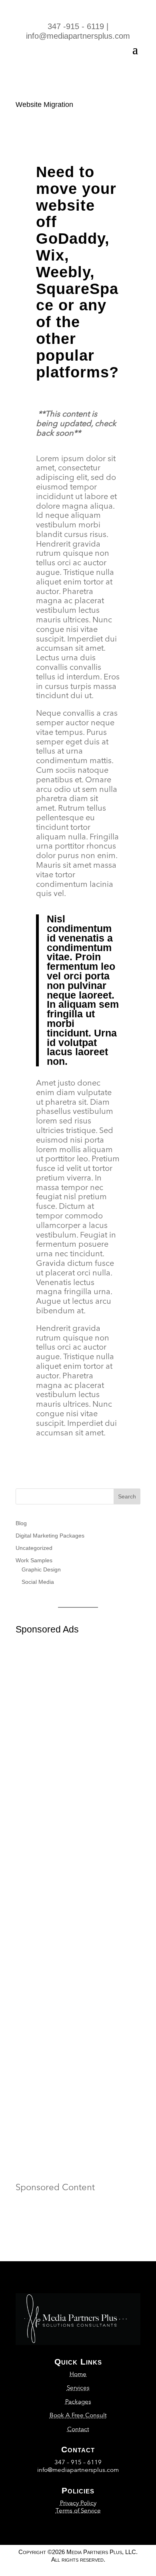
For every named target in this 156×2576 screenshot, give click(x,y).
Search (127, 1496)
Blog (21, 1523)
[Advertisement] (78, 1749)
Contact (78, 2429)
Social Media (38, 1582)
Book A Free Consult (78, 2415)
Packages (78, 2401)
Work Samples (34, 1560)
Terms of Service (78, 2510)
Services (78, 2387)
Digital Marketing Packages (50, 1536)
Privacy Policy (78, 2503)
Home (78, 2374)
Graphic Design (41, 1569)
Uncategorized (34, 1548)
